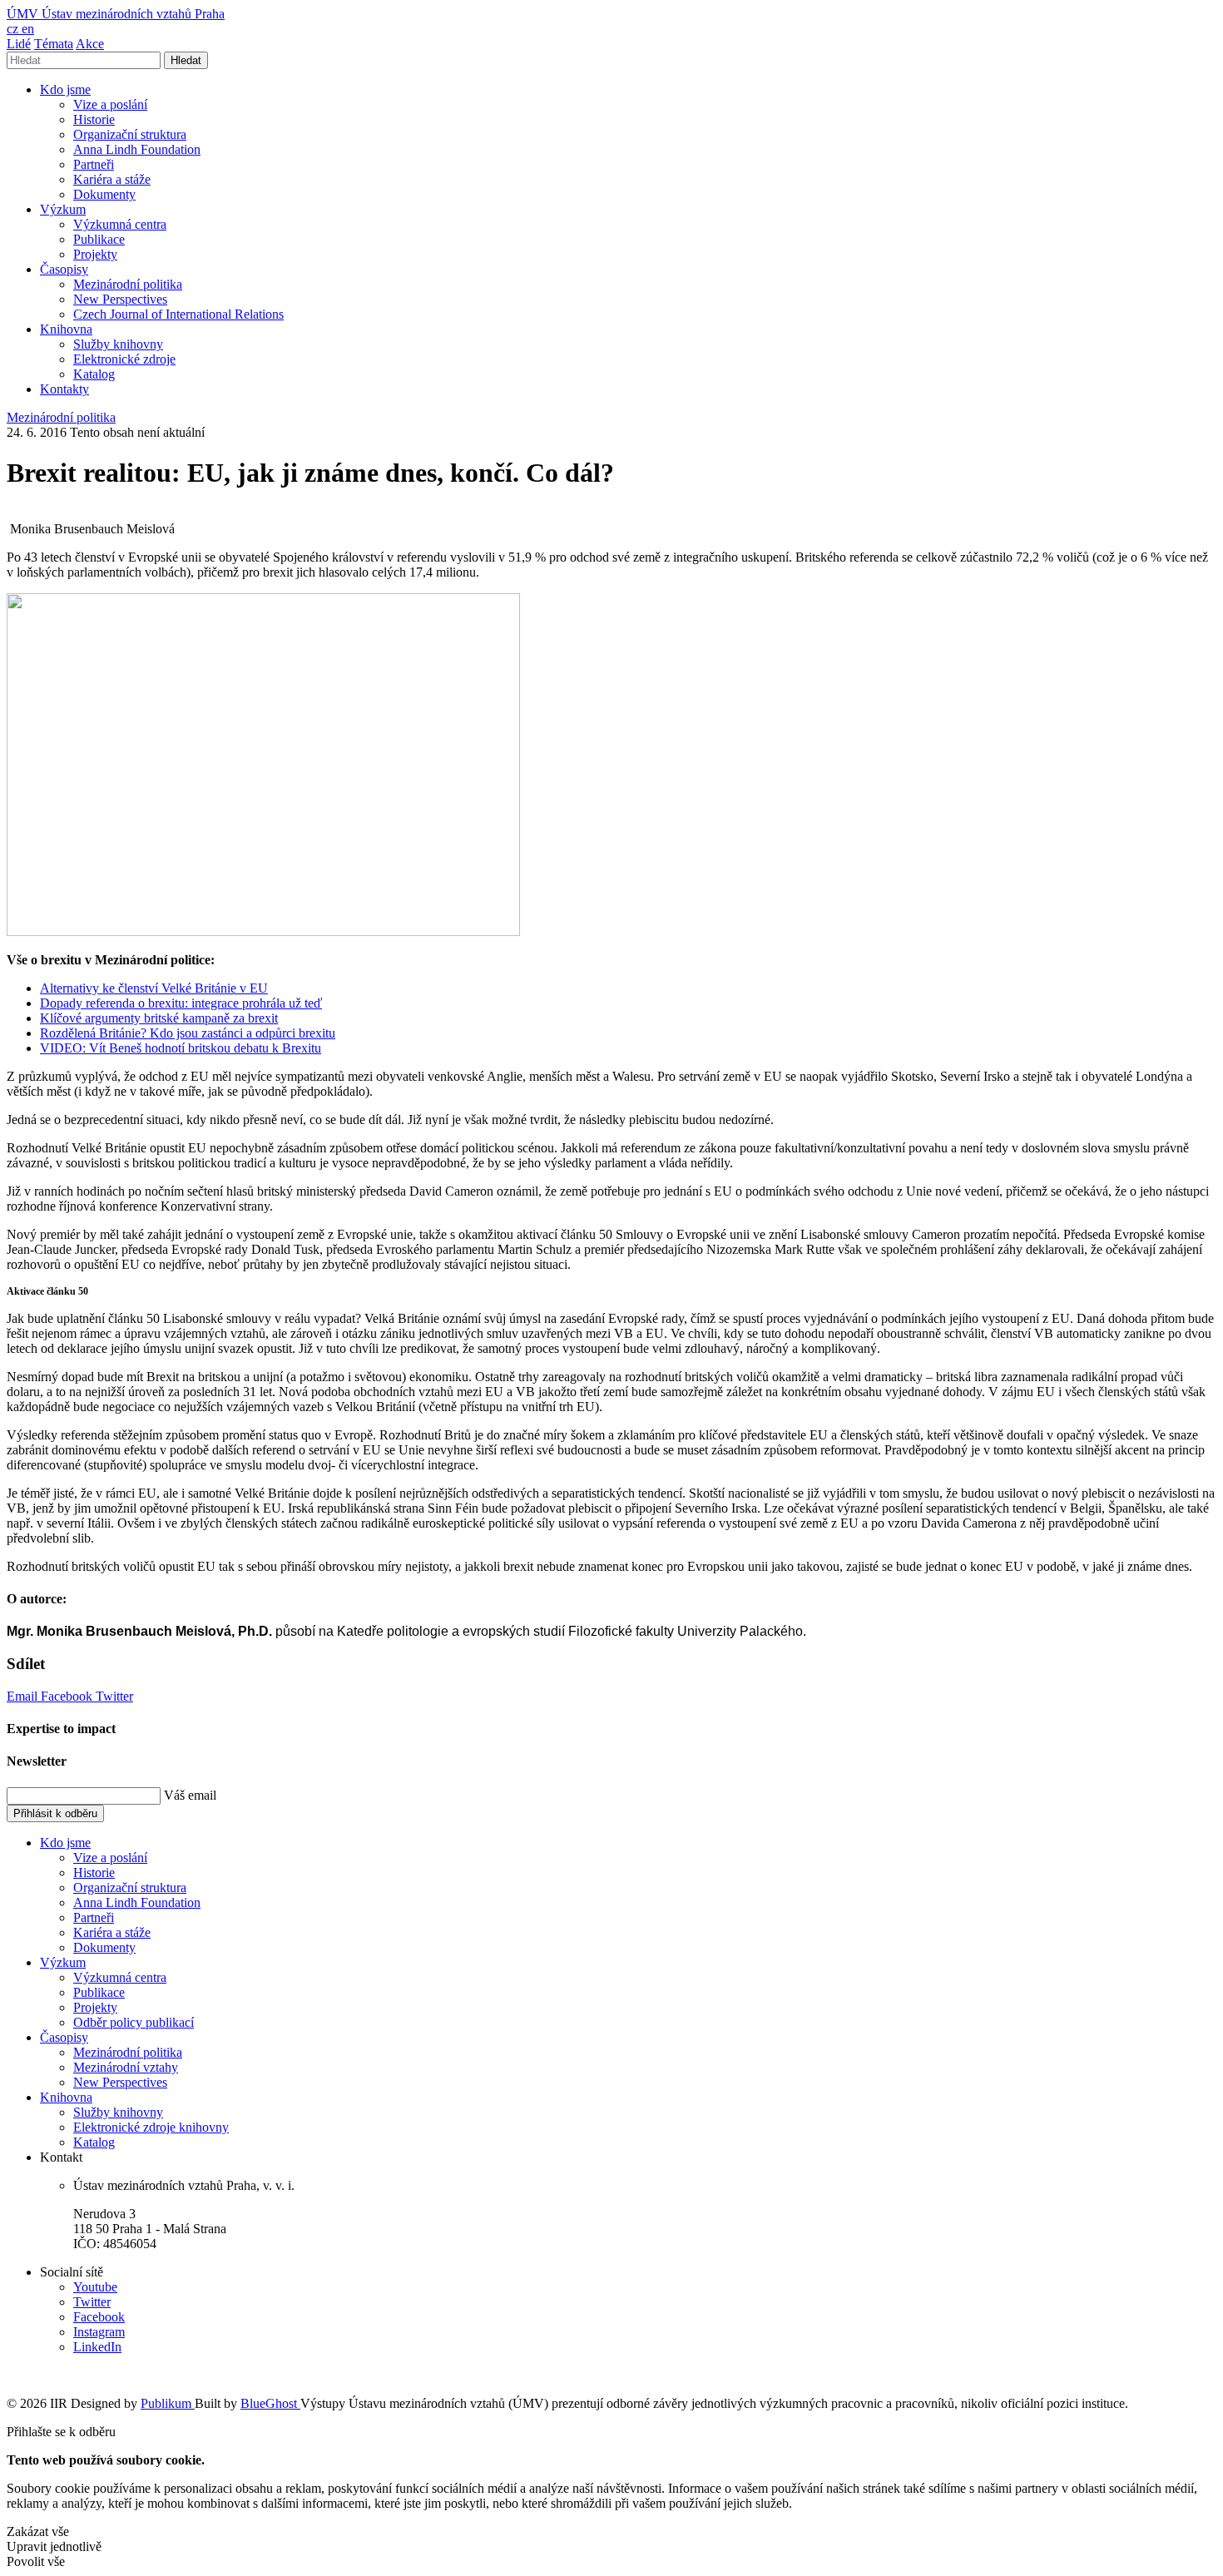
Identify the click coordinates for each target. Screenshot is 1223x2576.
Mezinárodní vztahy (126, 2067)
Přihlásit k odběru (55, 1813)
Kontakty (64, 389)
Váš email (190, 1795)
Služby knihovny (118, 344)
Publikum (168, 2403)
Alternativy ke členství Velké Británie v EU (154, 988)
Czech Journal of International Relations (178, 314)
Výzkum (63, 209)
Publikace (99, 239)
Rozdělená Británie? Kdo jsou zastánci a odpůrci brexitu (188, 1033)
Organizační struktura (130, 134)
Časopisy (64, 269)
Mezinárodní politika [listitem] (61, 417)
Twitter (114, 1696)
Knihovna (66, 329)
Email (24, 1696)
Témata (54, 44)
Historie (94, 119)
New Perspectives (120, 299)
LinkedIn (97, 2347)
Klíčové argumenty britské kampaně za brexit (159, 1018)
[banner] (116, 14)
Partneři (94, 164)
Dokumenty (104, 194)
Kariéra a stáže (112, 179)
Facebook (68, 1696)
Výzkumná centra (120, 224)
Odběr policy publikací (134, 2022)
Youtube (95, 2287)
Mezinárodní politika (128, 284)
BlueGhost (270, 2403)
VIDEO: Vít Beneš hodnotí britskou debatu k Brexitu (181, 1048)
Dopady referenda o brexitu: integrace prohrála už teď (181, 1003)
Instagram (99, 2332)
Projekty (95, 254)
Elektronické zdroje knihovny (151, 2127)
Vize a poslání (110, 104)
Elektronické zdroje (124, 359)
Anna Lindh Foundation (137, 149)
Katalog (94, 374)
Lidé (19, 44)
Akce (90, 44)
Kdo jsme (65, 89)
